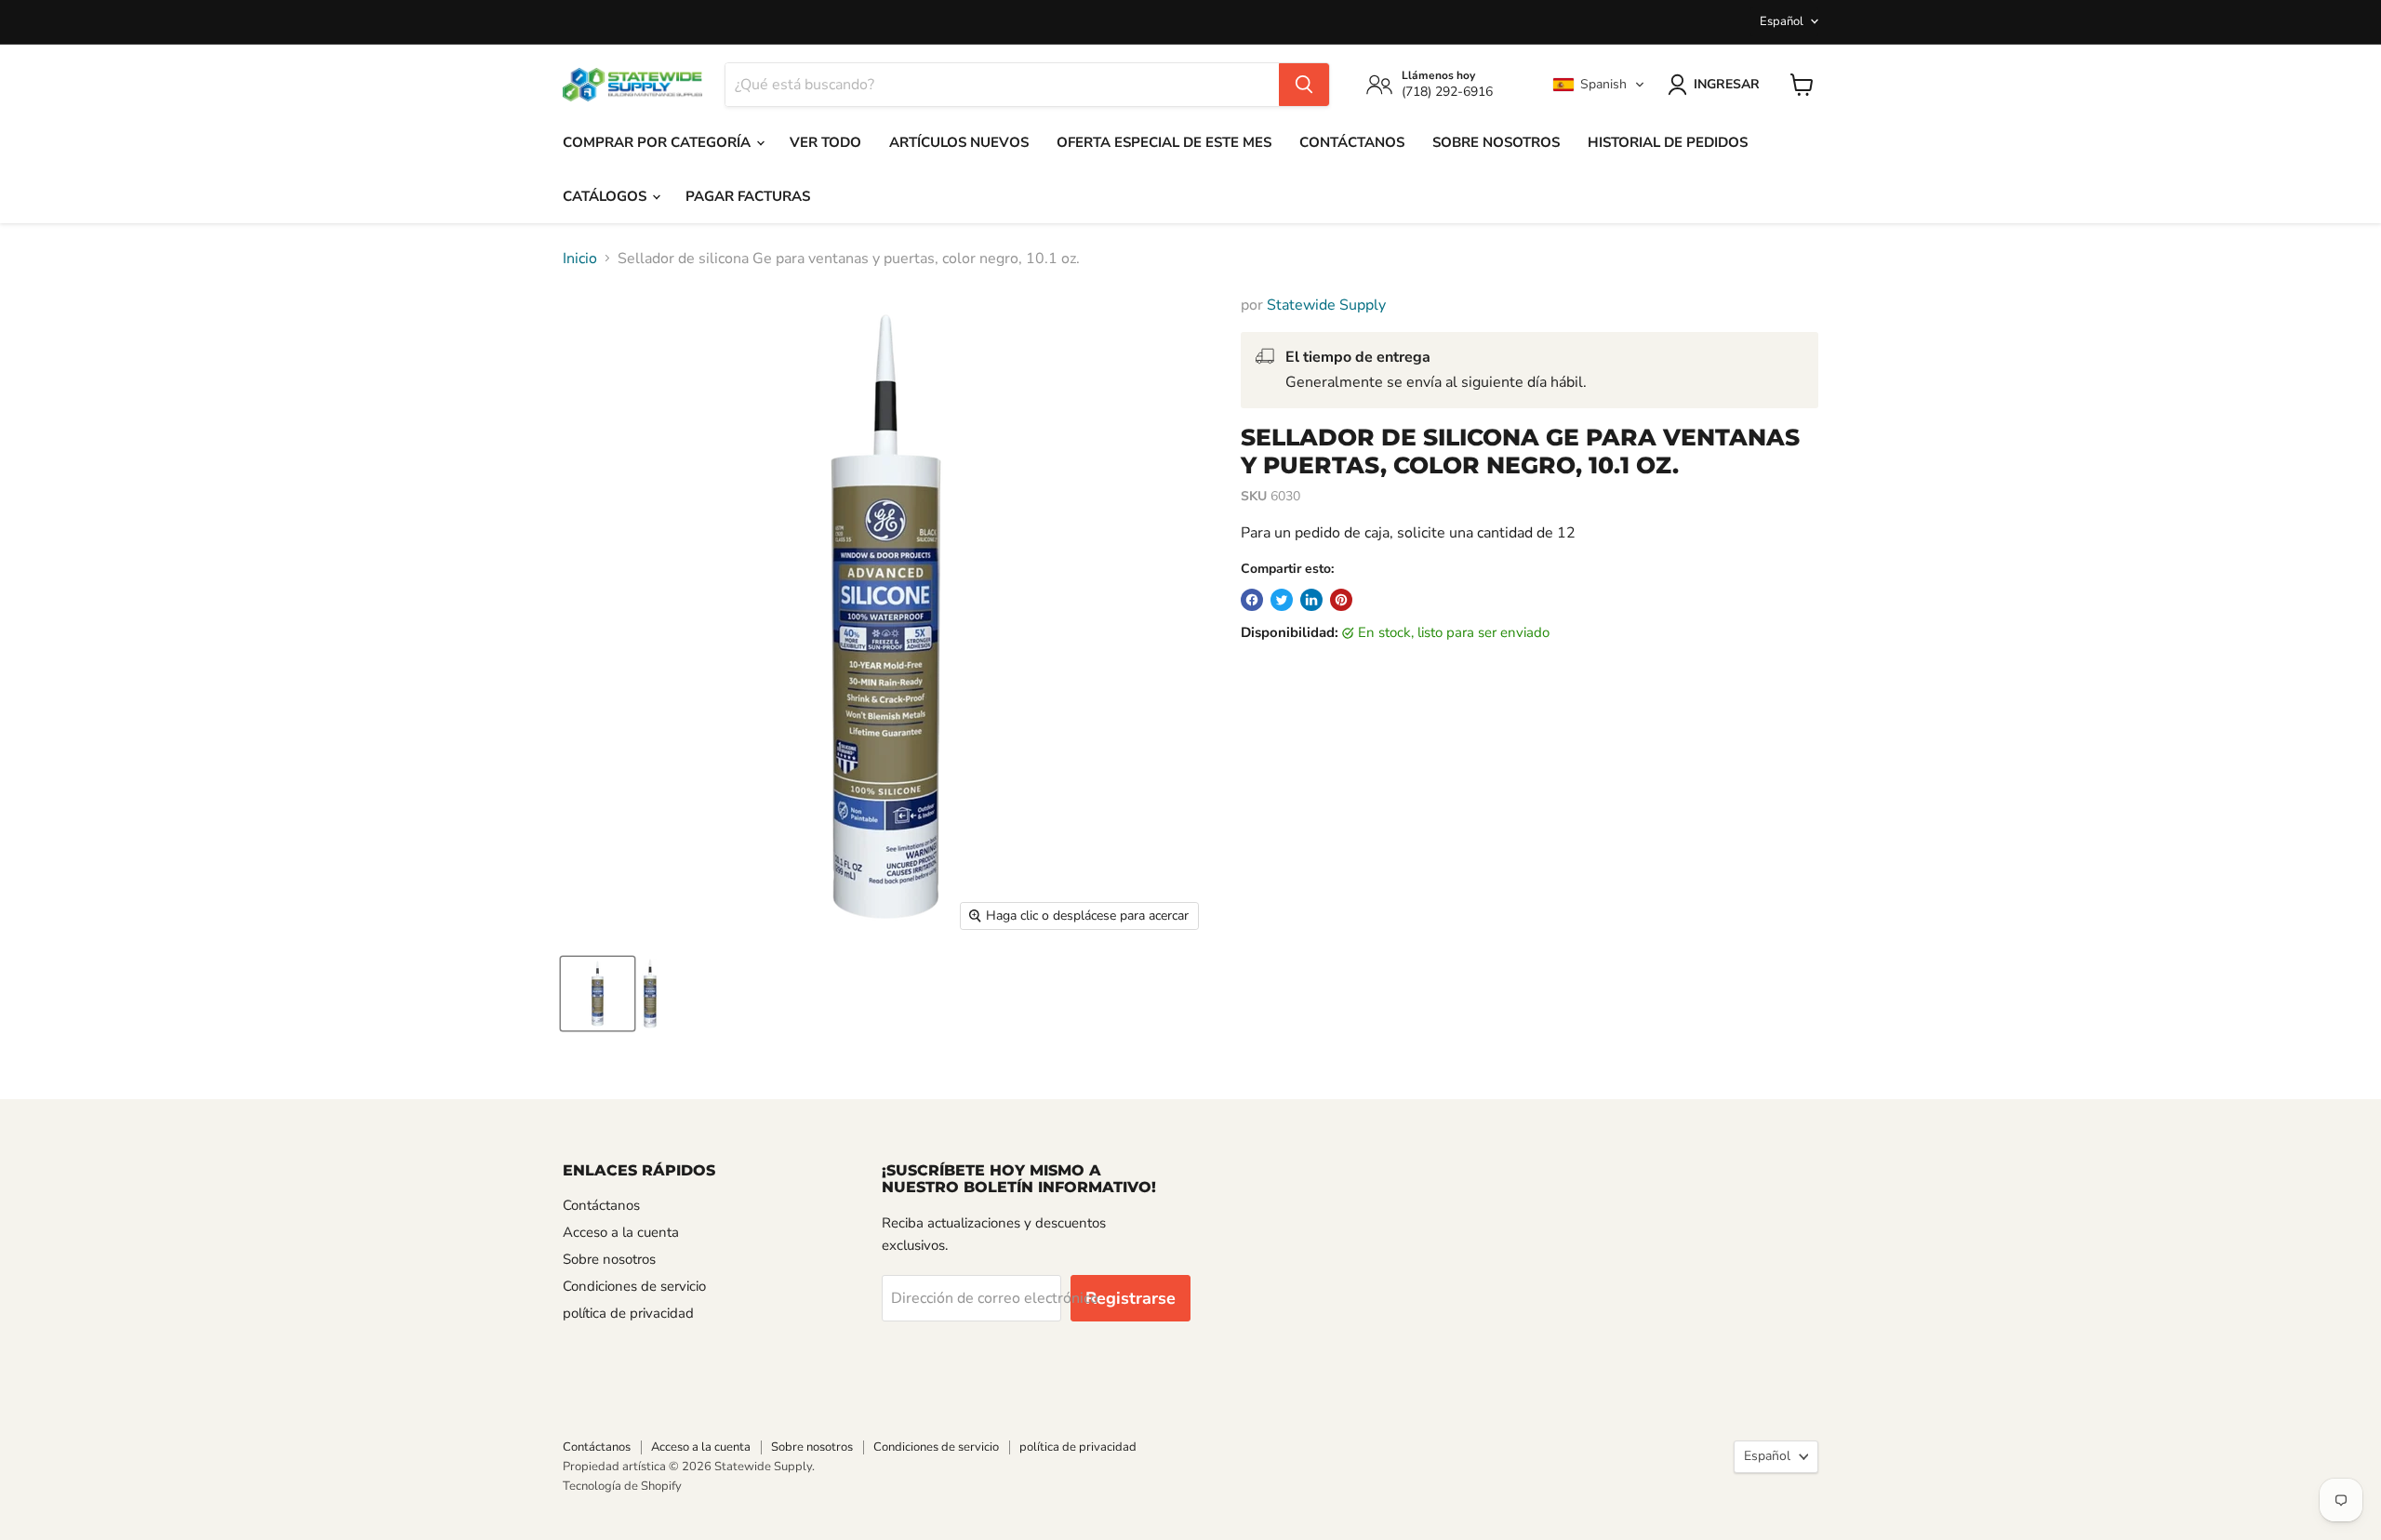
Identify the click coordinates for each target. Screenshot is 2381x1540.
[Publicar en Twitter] (1282, 600)
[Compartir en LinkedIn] (1311, 600)
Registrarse (1131, 1298)
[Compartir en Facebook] (1252, 600)
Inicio (580, 259)
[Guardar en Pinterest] (1341, 600)
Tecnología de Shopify (622, 1486)
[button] (1599, 85)
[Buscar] (1304, 85)
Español (1782, 21)
